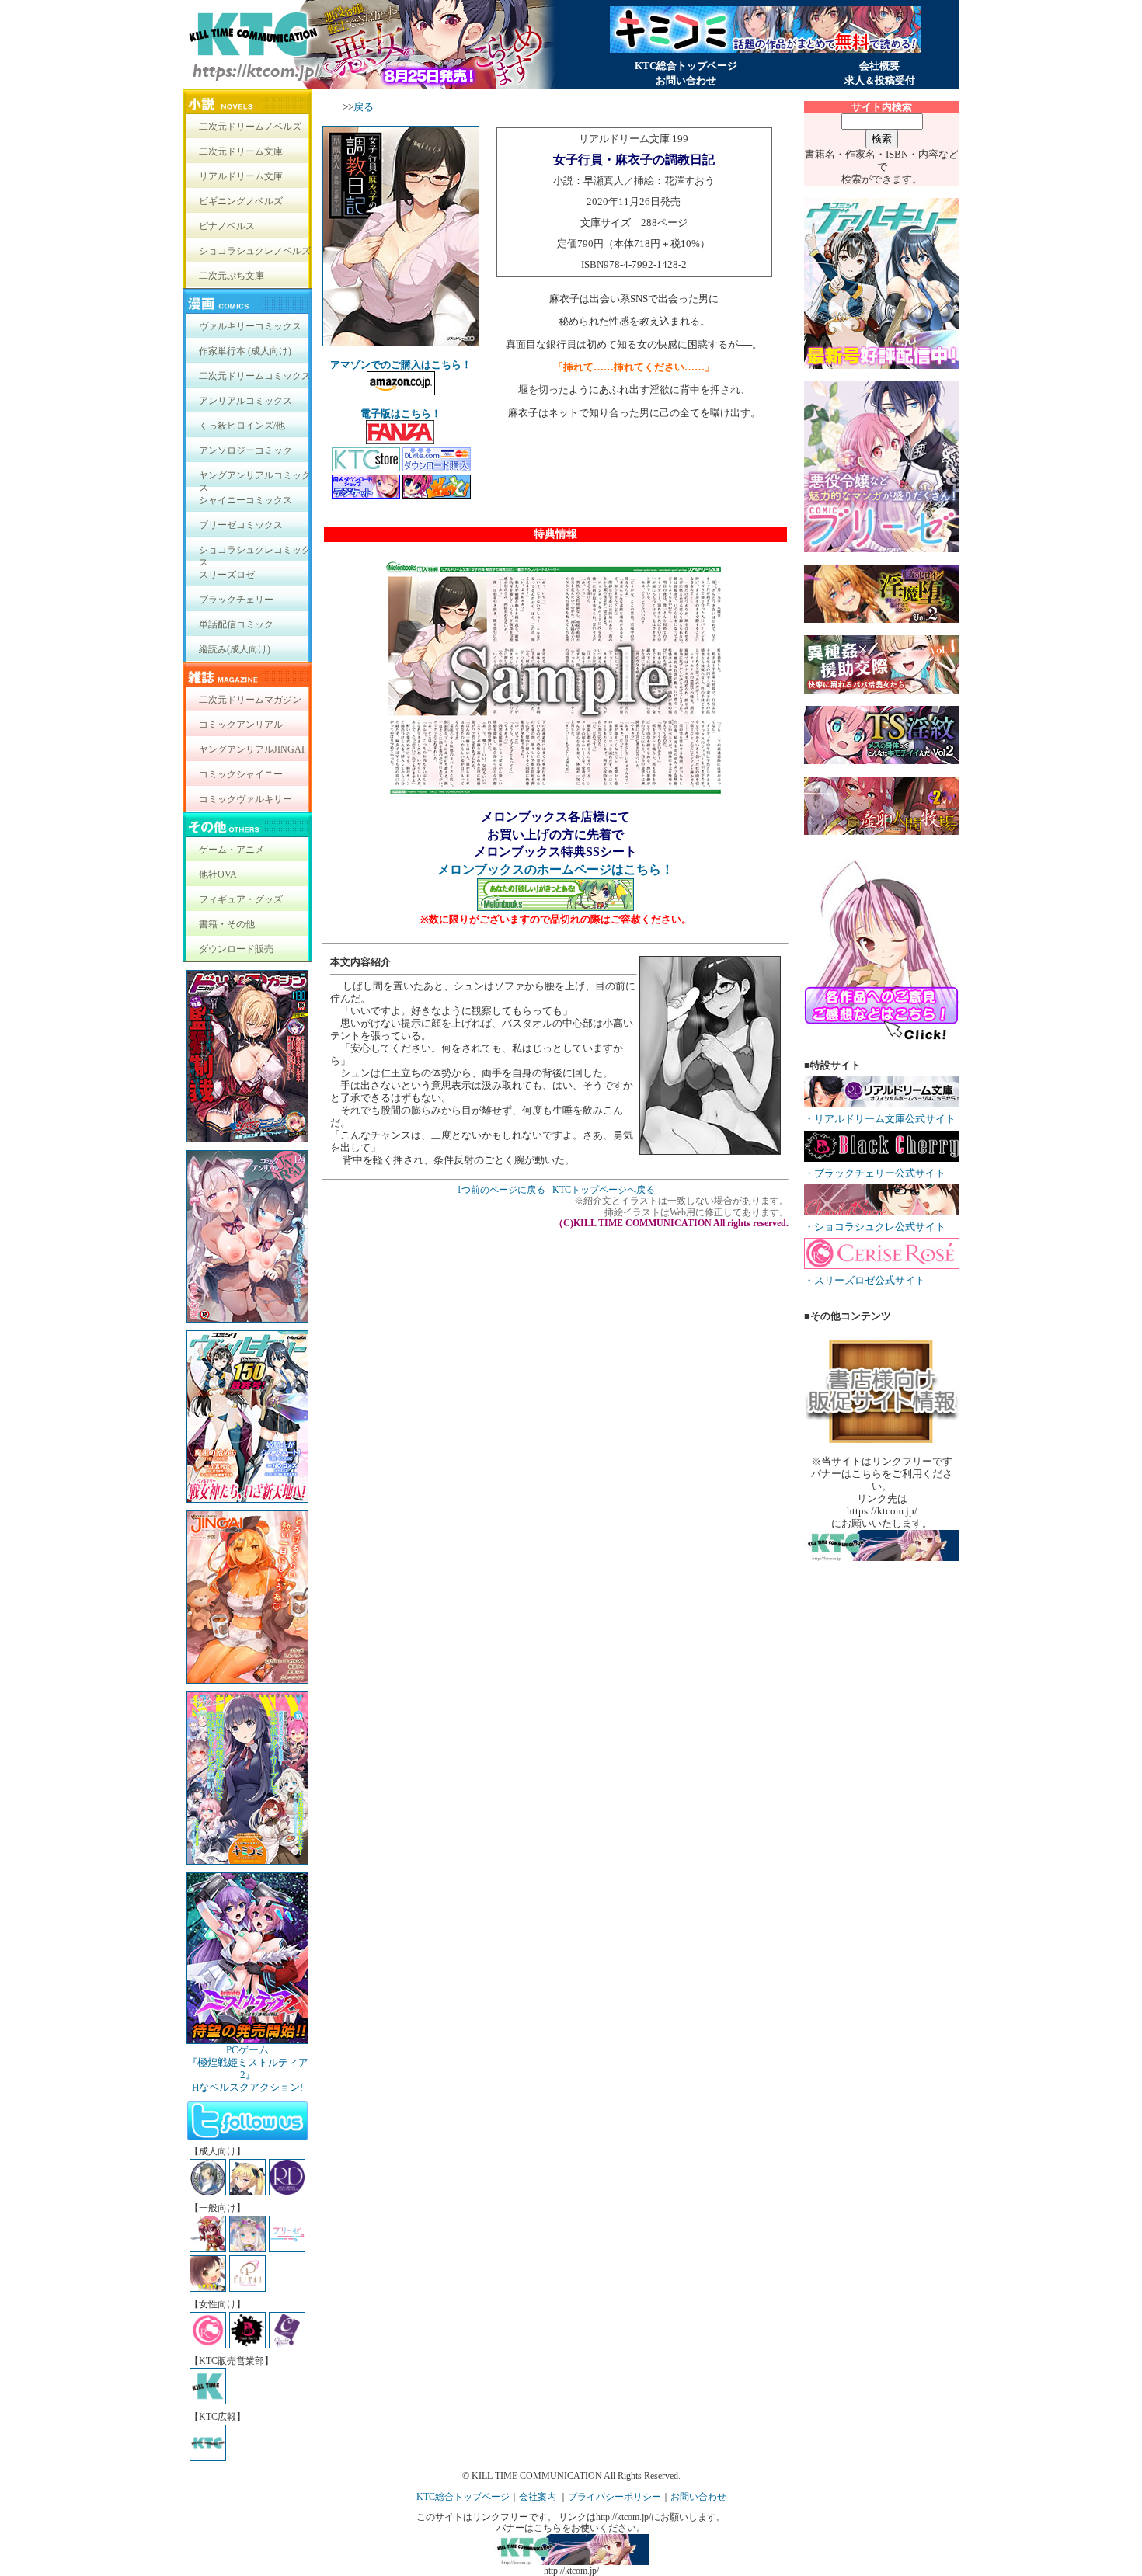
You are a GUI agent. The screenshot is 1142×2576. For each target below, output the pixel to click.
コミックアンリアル (241, 725)
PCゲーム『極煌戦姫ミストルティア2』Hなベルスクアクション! (248, 2068)
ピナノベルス (227, 226)
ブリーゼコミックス (241, 525)
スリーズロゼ (227, 575)
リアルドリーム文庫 (241, 176)
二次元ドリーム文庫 (241, 151)
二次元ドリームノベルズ (250, 127)
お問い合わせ (686, 80)
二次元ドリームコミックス (255, 376)
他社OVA (218, 874)
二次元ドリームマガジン (250, 700)
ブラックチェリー (236, 600)
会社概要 (879, 66)
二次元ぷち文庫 (232, 276)
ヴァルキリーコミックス (250, 326)
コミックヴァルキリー (245, 799)
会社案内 (538, 2497)
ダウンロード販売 (236, 949)
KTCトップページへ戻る (604, 1190)
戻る (364, 107)
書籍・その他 (227, 924)
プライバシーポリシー (615, 2497)
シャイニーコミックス (245, 500)
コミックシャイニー (241, 774)
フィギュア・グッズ (241, 899)
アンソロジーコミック (245, 450)
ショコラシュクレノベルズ (255, 251)
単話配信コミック (236, 624)
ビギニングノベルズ (241, 201)
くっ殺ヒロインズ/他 (242, 426)
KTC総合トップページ (686, 66)
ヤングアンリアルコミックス (255, 479)
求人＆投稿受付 (880, 80)
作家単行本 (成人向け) (245, 351)
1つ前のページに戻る (501, 1190)
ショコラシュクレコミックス (255, 553)
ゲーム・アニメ (232, 850)
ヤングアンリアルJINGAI (252, 749)
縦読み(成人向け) (235, 649)
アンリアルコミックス (245, 401)
